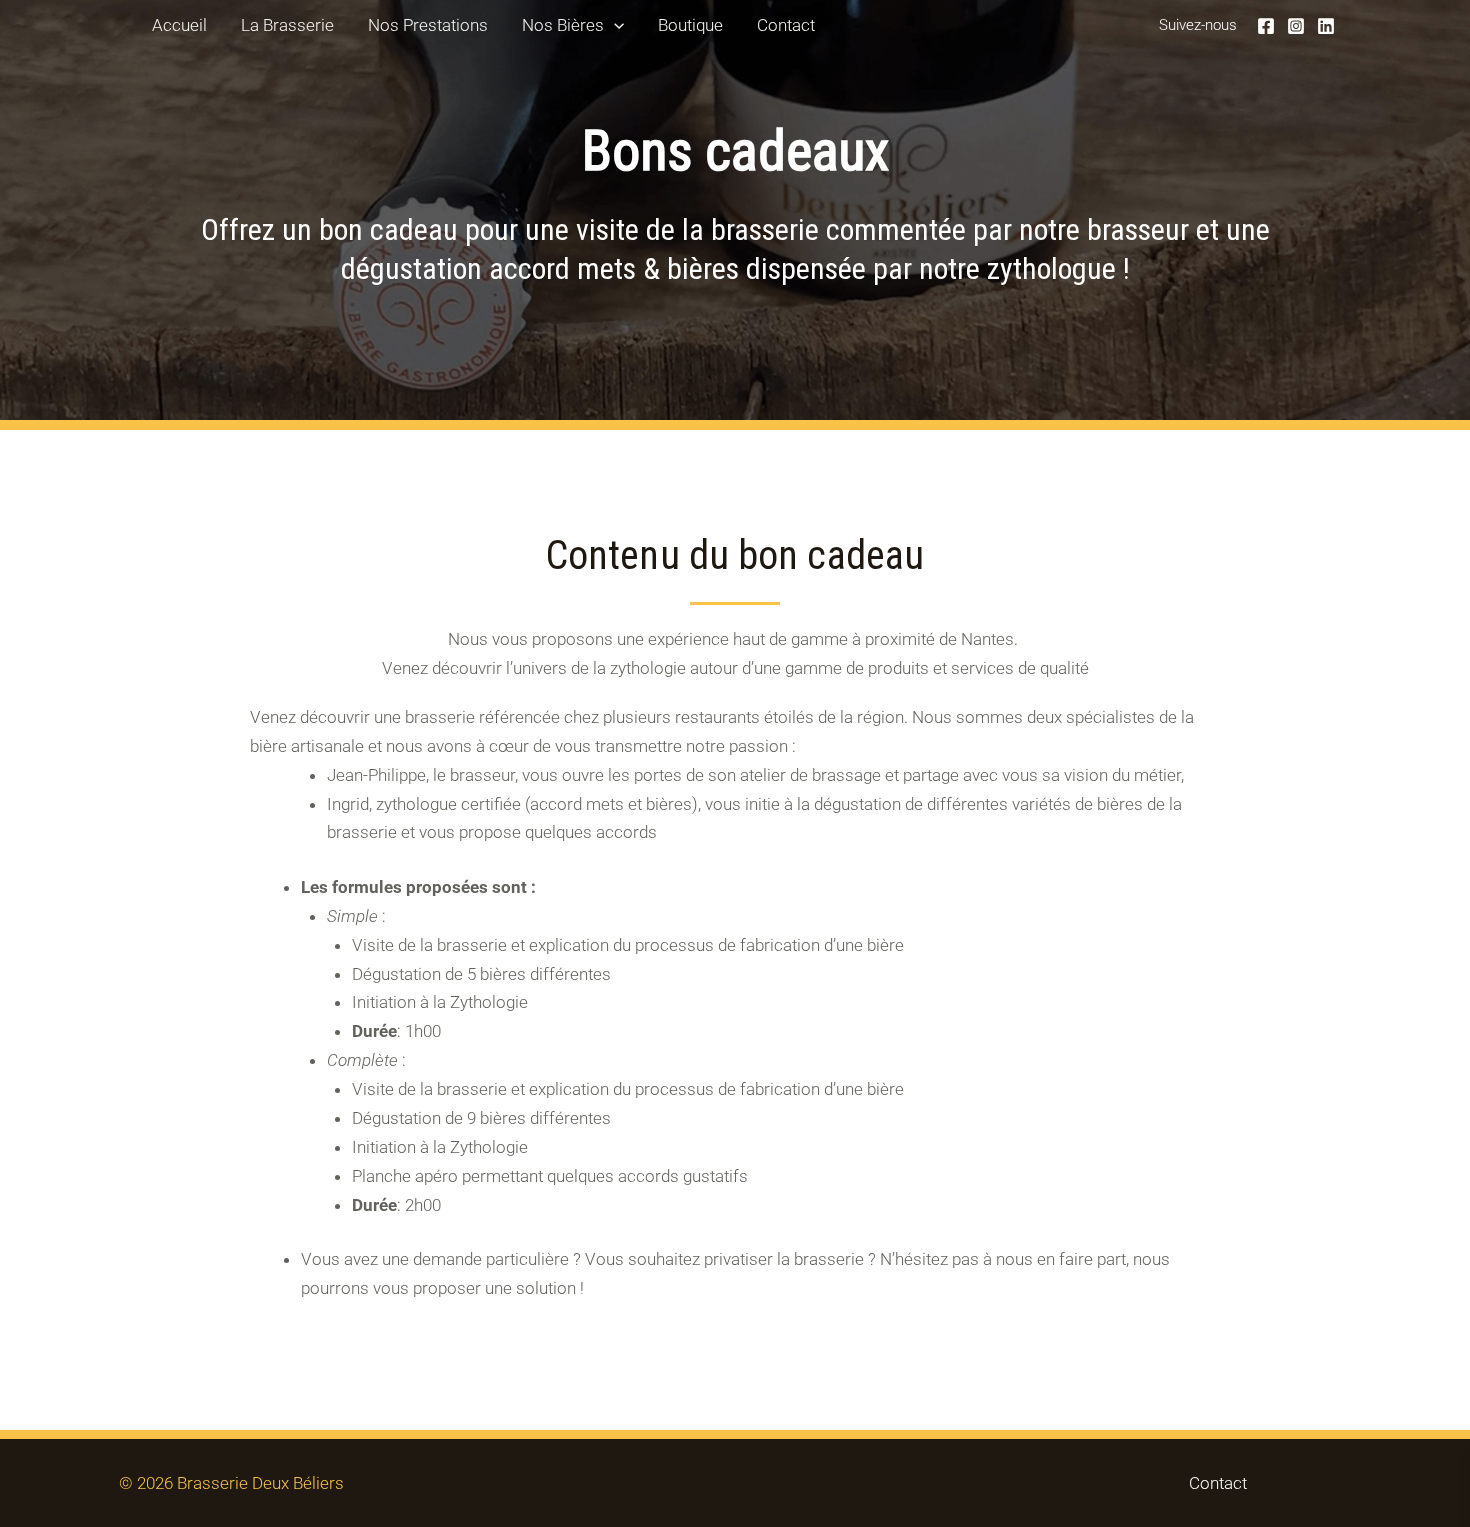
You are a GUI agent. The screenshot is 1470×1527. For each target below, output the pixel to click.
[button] (614, 25)
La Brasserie (287, 25)
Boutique (690, 25)
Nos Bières (563, 25)
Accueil (179, 25)
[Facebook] (1266, 26)
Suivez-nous (1198, 25)
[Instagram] (1296, 26)
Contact (786, 25)
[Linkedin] (1326, 26)
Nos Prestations (428, 25)
